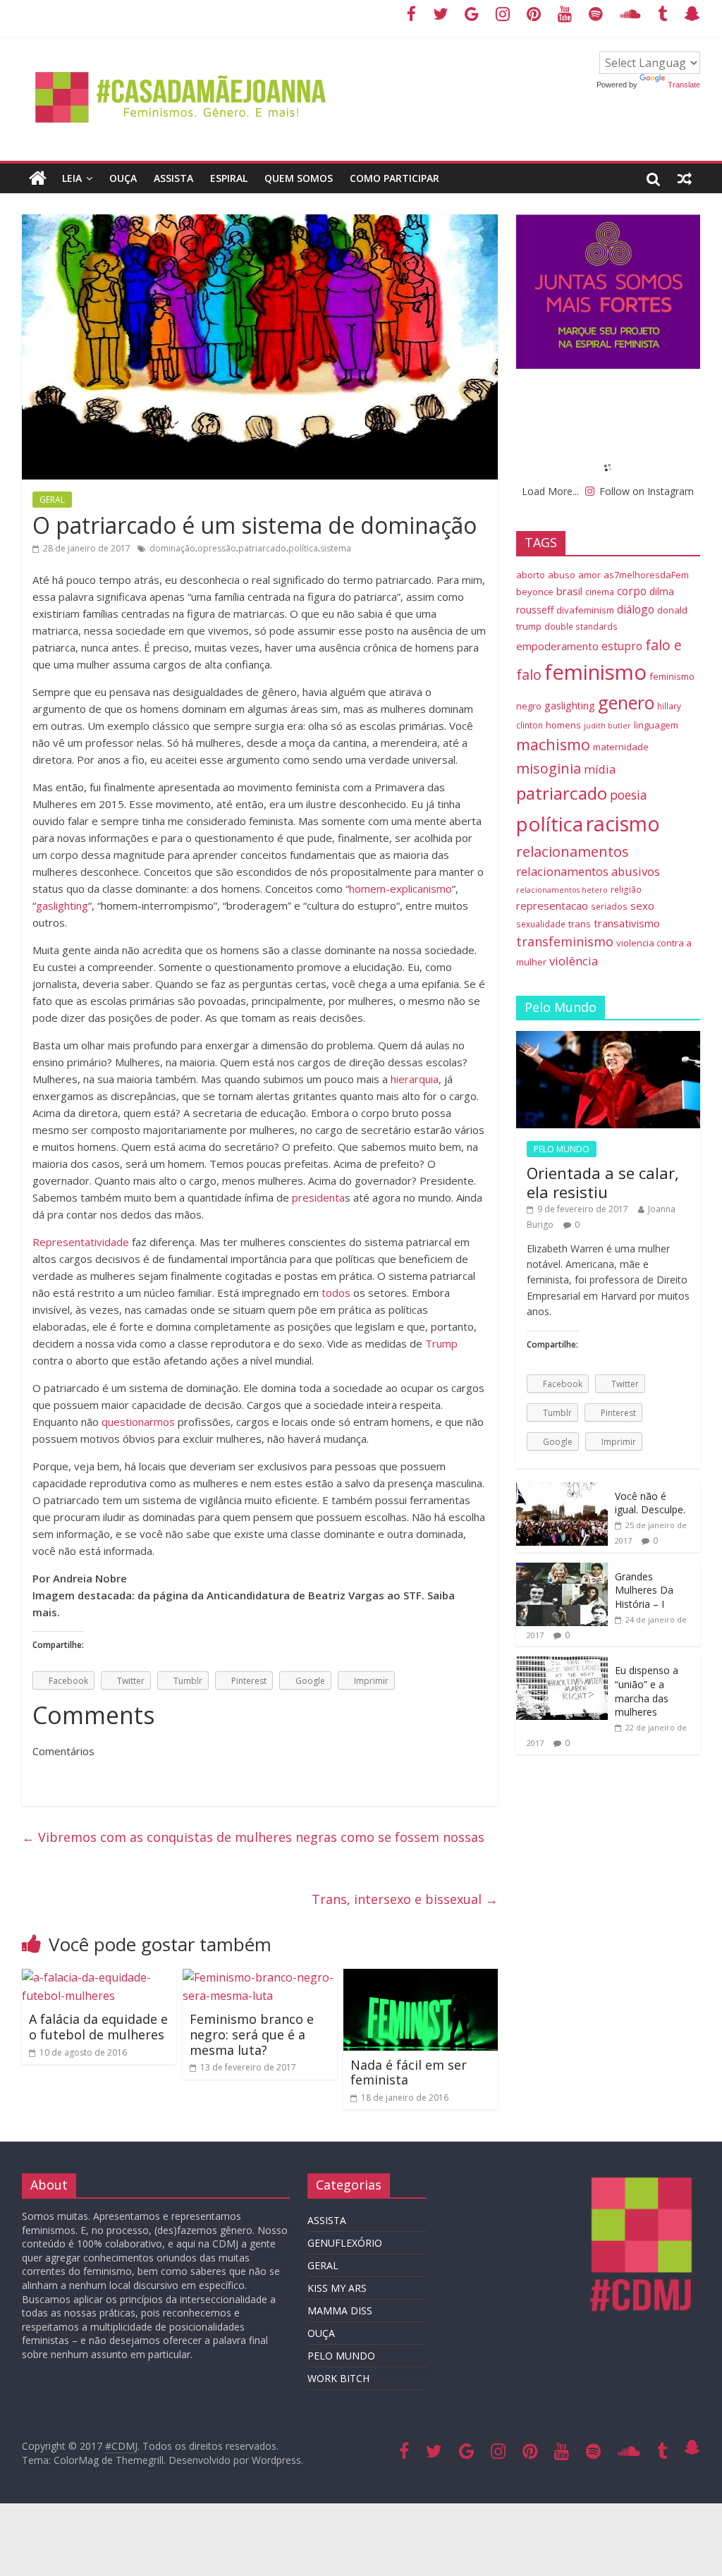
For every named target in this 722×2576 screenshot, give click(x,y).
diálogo (636, 609)
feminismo (595, 672)
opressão (217, 548)
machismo (553, 744)
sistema (336, 548)
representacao (552, 905)
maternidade (621, 747)
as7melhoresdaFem (646, 575)
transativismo (627, 923)
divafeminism (585, 610)
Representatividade (81, 1242)
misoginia (549, 768)
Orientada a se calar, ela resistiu (603, 1182)
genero (626, 702)
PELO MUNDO (562, 1149)
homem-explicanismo (400, 889)
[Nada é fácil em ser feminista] (421, 1977)
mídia (600, 769)
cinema (600, 592)
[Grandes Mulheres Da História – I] (562, 1570)
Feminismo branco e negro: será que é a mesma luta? (252, 2034)
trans (580, 924)
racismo (623, 823)
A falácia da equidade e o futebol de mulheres (98, 2027)
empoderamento (557, 646)
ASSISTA (173, 178)
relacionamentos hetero (562, 890)
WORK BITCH (338, 2378)
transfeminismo (565, 941)
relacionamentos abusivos (588, 871)
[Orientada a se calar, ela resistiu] (608, 1038)
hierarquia (415, 1079)
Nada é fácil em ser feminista (409, 2073)
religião (626, 889)
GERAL (52, 500)
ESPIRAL (229, 178)
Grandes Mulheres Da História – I (644, 1590)
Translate (684, 85)
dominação (172, 548)
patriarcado (262, 548)
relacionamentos (573, 851)
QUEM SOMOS (299, 178)
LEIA (72, 178)
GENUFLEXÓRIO (345, 2243)
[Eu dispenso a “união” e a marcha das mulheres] (562, 1664)
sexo (642, 905)
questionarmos (138, 1422)
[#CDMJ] (182, 60)
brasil (569, 591)
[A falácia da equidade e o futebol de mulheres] (99, 1977)
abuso (562, 575)
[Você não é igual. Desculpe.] (562, 1490)
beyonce (535, 592)
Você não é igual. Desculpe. (650, 1503)
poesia (629, 795)
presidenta (318, 1197)
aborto (531, 575)
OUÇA (123, 178)
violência (574, 961)
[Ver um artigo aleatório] (685, 178)
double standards (581, 626)
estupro (622, 646)
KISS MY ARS (337, 2288)
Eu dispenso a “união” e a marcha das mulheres (647, 1691)
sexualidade (541, 924)
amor (589, 575)
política (303, 548)
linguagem (656, 725)
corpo (632, 591)
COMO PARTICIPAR (394, 178)
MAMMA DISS (340, 2311)
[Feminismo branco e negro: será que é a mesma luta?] (260, 1977)
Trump (441, 1343)
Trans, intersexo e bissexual (405, 1899)
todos (336, 1293)
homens (563, 725)
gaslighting (62, 905)
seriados (609, 906)
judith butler (607, 726)
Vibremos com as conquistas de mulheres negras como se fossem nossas (253, 1837)
